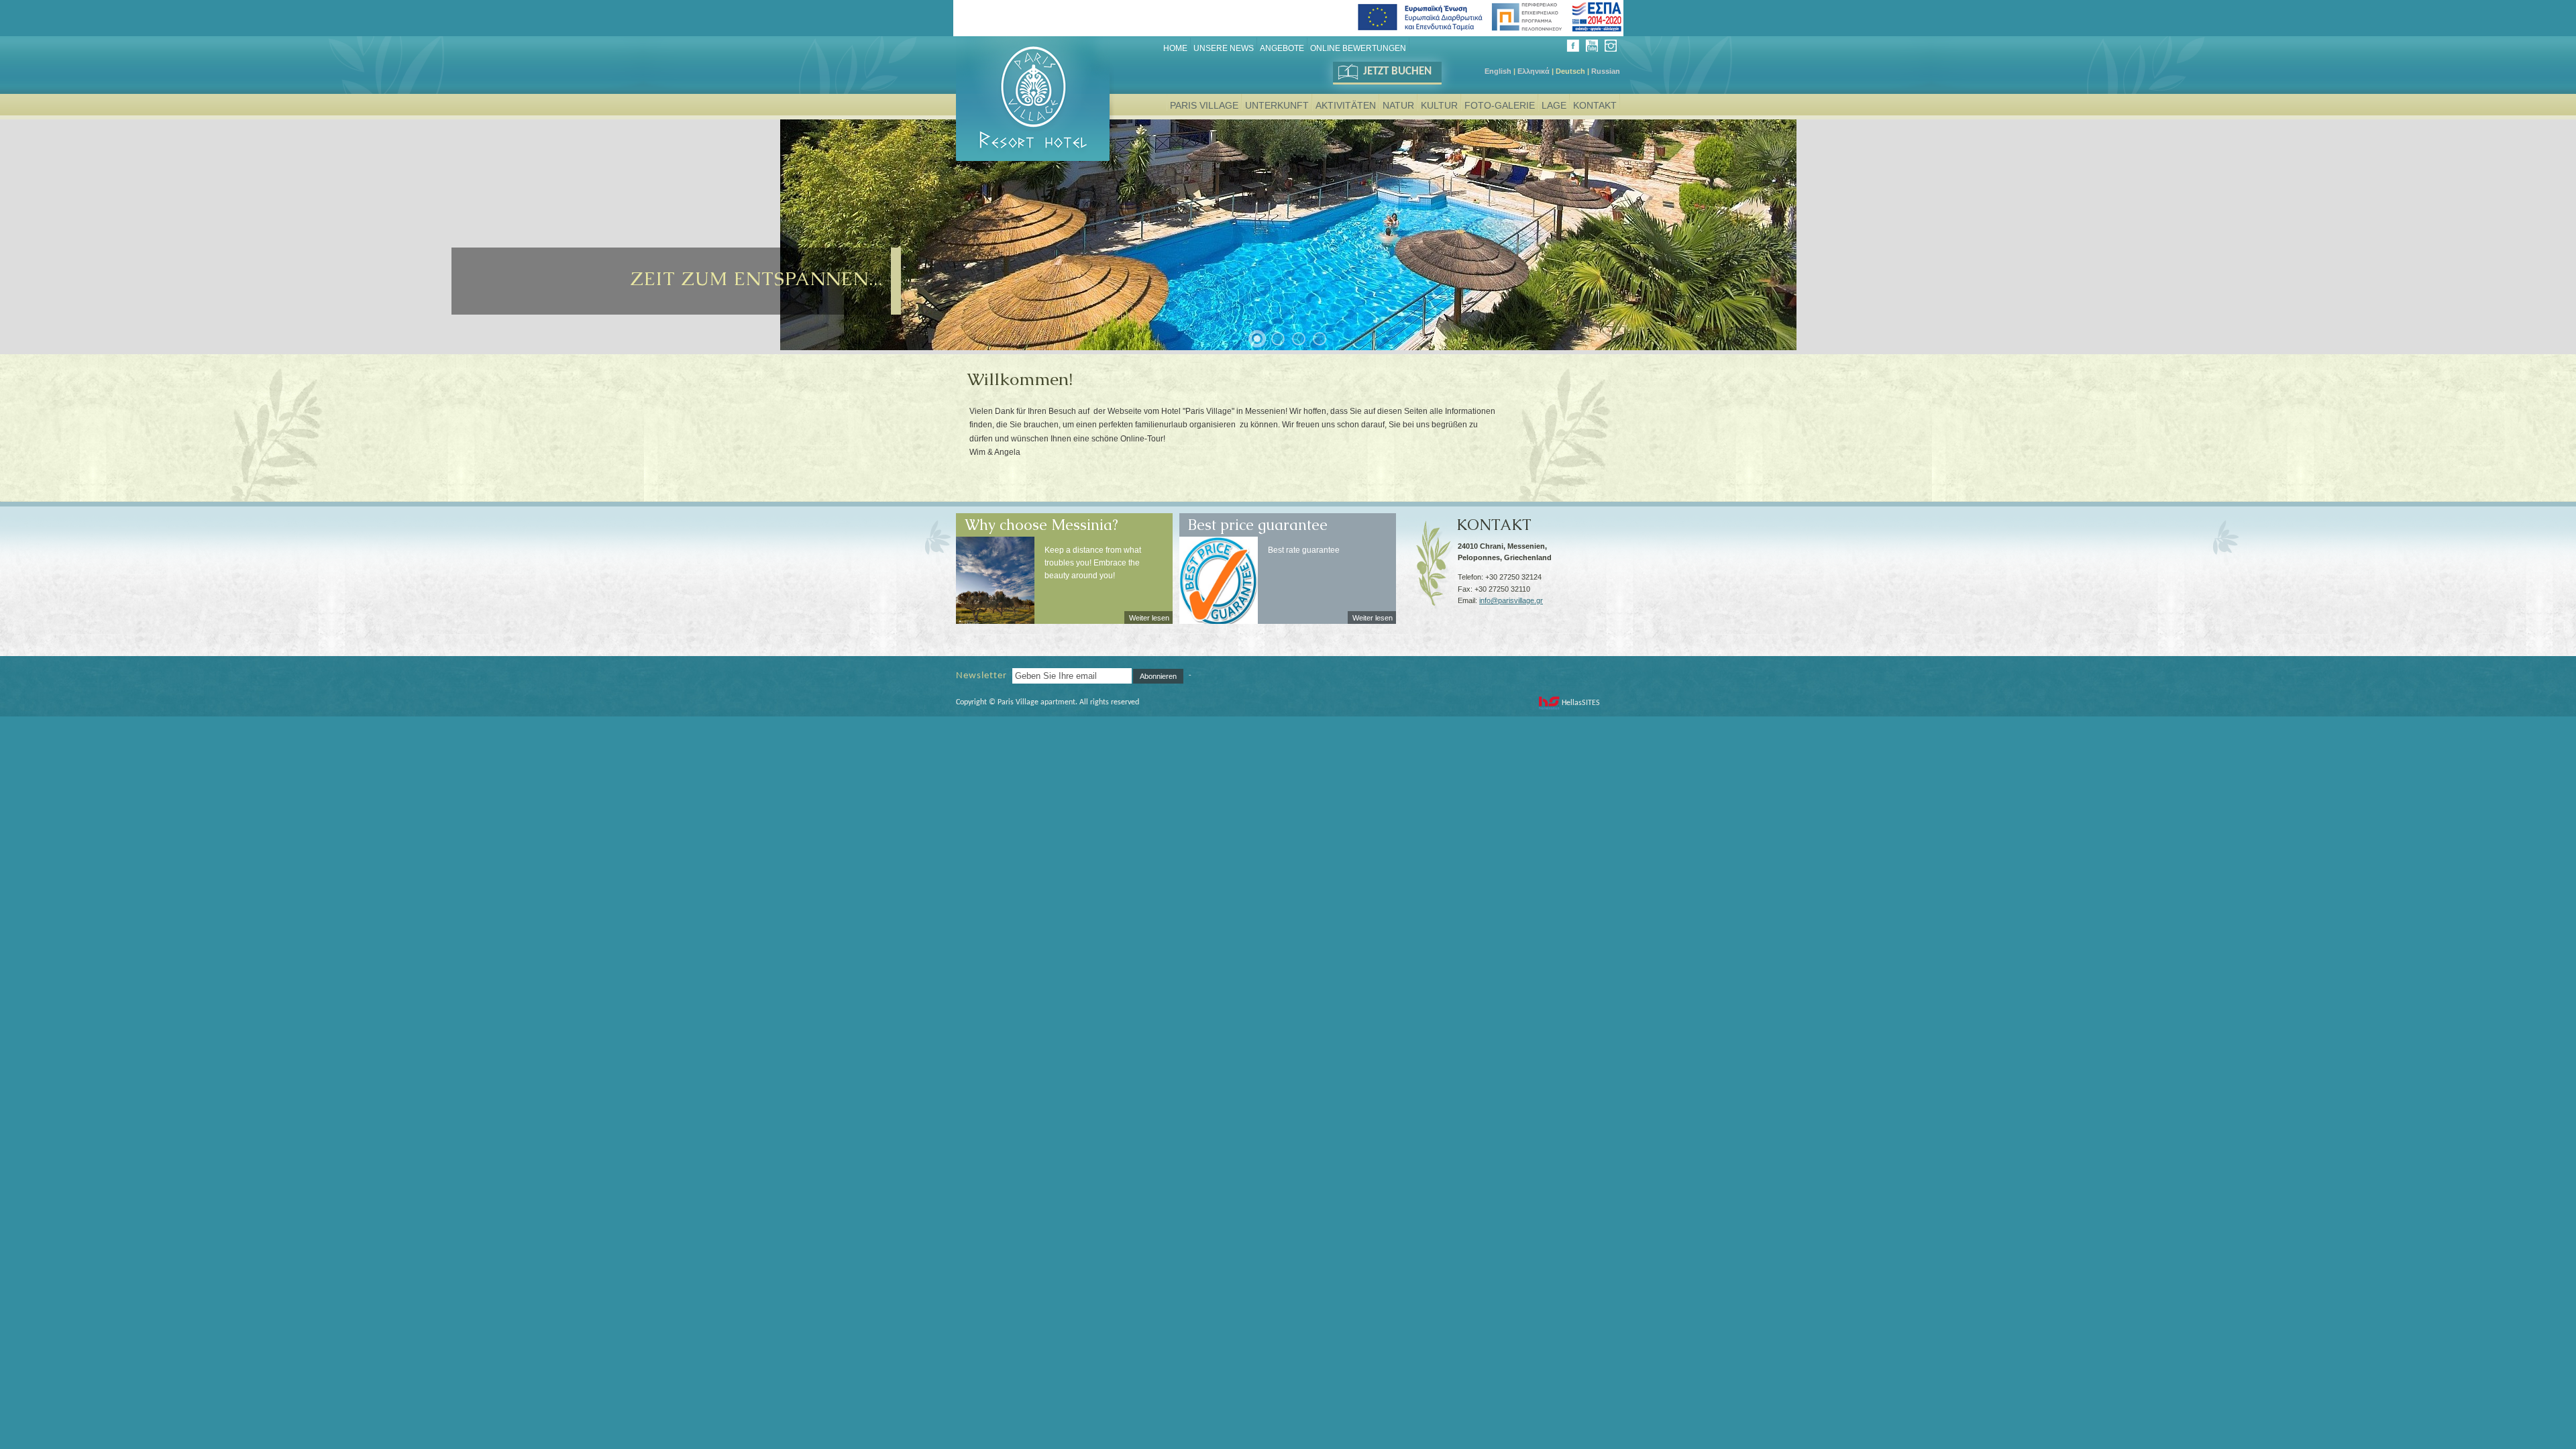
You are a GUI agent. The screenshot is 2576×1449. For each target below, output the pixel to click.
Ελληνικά (1534, 71)
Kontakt (1595, 105)
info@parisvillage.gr (1511, 600)
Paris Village (1204, 105)
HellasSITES (1581, 703)
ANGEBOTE (1282, 48)
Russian (1606, 71)
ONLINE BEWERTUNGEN (1358, 48)
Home (1175, 48)
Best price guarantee (1258, 520)
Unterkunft (1277, 105)
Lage (1554, 105)
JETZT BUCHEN (1397, 71)
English (1498, 71)
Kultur (1439, 105)
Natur (1398, 105)
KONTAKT (1494, 520)
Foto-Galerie (1500, 105)
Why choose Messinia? (1041, 520)
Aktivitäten (1346, 105)
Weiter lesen (1149, 618)
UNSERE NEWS (1224, 48)
